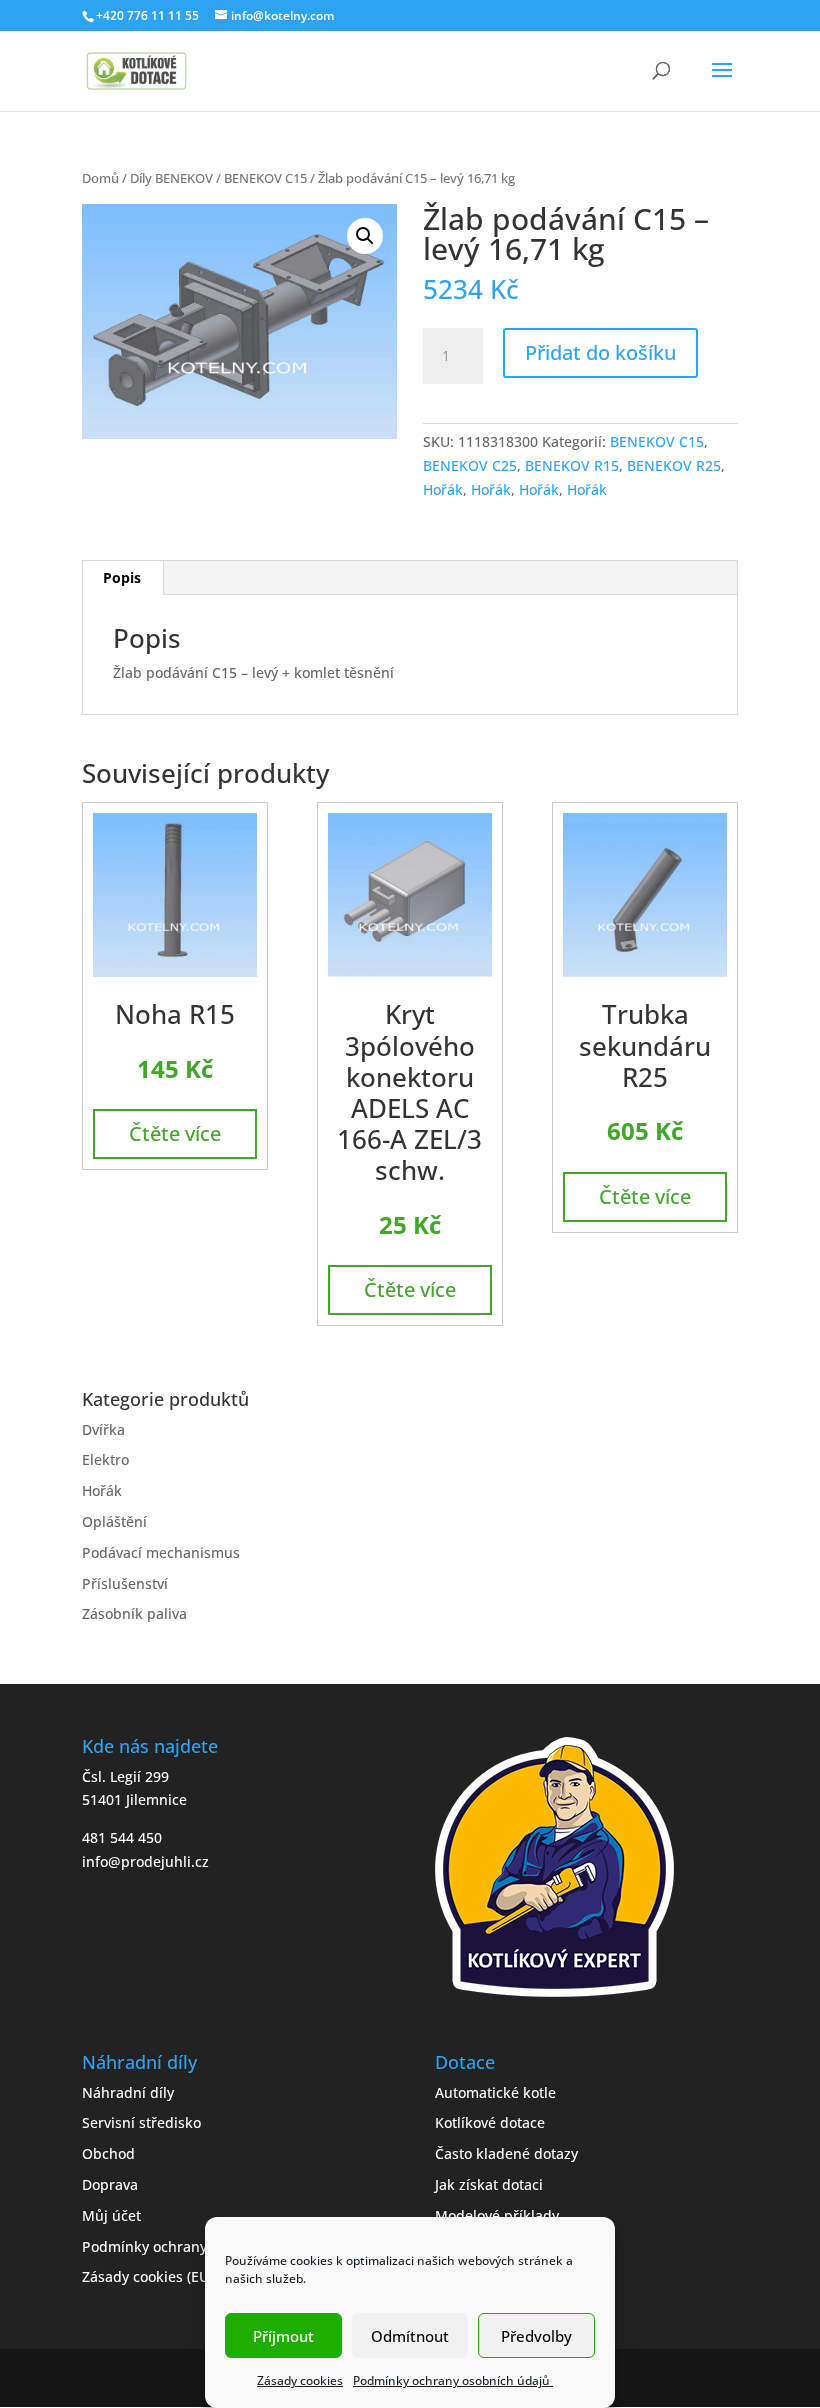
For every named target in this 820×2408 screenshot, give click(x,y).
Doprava (110, 2184)
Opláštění (114, 1521)
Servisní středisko (141, 2122)
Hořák (443, 489)
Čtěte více (175, 1133)
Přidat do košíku (600, 352)
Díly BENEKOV (171, 178)
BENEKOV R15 (572, 465)
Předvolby (536, 2336)
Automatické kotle (495, 2092)
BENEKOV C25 (470, 465)
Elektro (105, 1459)
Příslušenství (125, 1583)
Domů (100, 178)
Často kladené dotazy (506, 2153)
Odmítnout (410, 2336)
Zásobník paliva (134, 1613)
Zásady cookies (300, 2380)
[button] (365, 236)
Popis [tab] (122, 577)
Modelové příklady (497, 2215)
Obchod (108, 2153)
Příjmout (283, 2336)
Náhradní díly (128, 2092)
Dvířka (103, 1429)
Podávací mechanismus (161, 1552)
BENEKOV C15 (265, 178)
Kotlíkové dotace (490, 2122)
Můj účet (111, 2215)
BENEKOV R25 (674, 465)
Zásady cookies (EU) (147, 2276)
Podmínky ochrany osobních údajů (453, 2380)
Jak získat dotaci (489, 2184)
